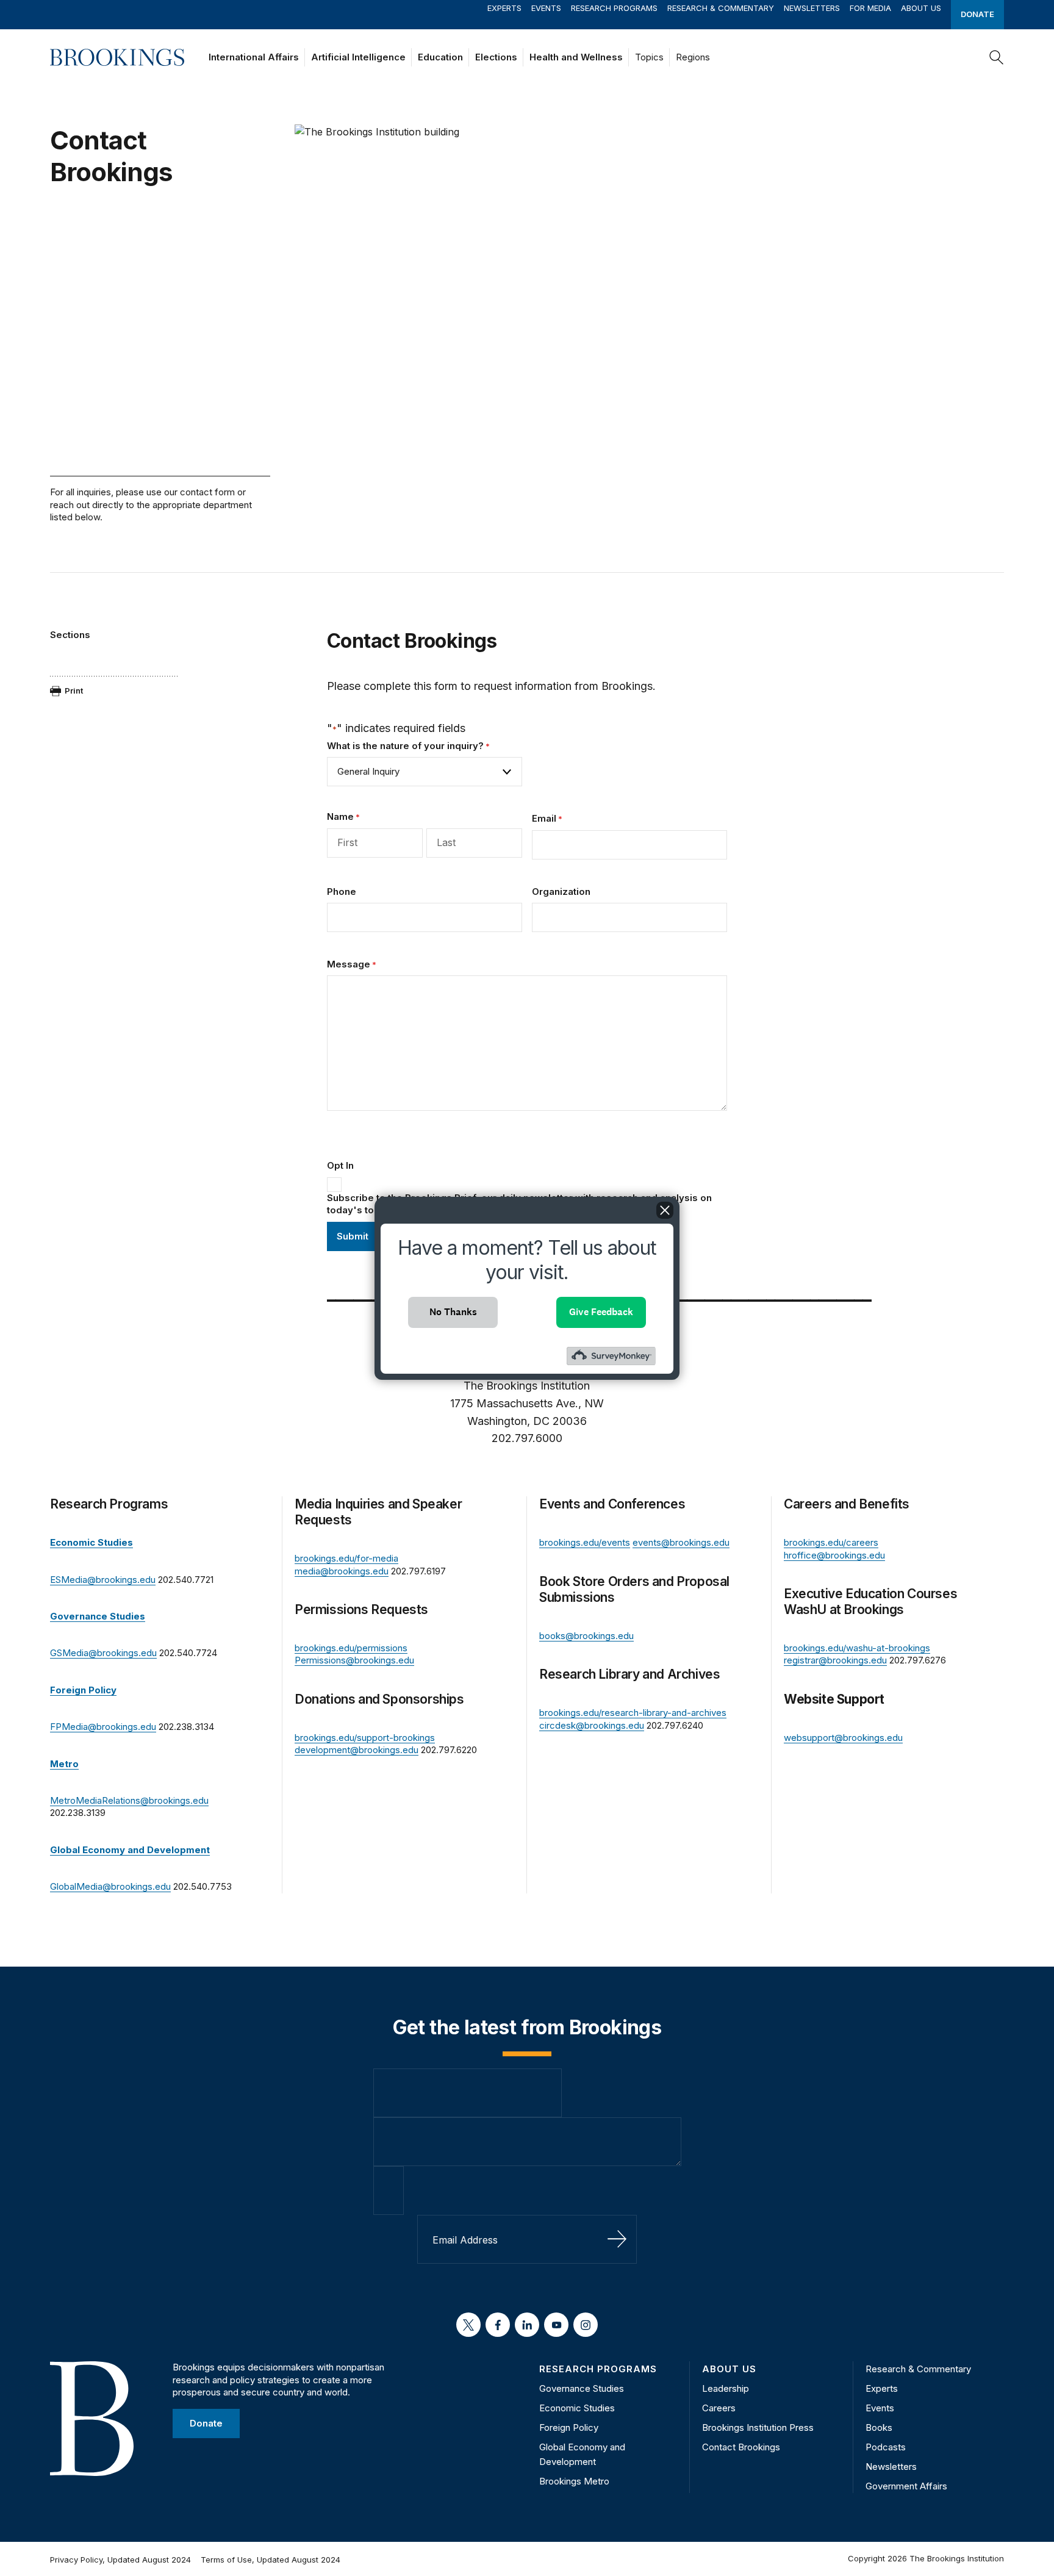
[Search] (997, 57)
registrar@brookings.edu (835, 1660)
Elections (496, 57)
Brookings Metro (574, 2481)
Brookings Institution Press (758, 2427)
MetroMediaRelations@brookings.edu (129, 1800)
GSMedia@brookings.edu (103, 1653)
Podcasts (886, 2447)
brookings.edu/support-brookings (365, 1738)
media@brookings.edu (342, 1571)
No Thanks (453, 1312)
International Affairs (254, 57)
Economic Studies (577, 2408)
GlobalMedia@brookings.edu (110, 1886)
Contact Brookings (741, 2447)
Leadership (726, 2388)
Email (547, 818)
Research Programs (614, 8)
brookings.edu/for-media (346, 1558)
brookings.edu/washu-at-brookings (857, 1648)
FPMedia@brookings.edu (103, 1727)
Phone (342, 892)
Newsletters (812, 8)
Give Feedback (601, 1312)
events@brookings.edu (681, 1542)
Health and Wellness (576, 57)
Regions (693, 57)
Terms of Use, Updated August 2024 (271, 2560)
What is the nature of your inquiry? (408, 746)
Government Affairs (906, 2486)
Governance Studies (582, 2388)
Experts (504, 8)
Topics (649, 57)
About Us (921, 8)
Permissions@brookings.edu (354, 1660)
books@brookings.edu (586, 1636)
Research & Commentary (721, 8)
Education (440, 57)
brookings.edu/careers (831, 1542)
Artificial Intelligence (358, 57)
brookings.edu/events (585, 1542)
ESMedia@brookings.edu (103, 1580)
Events (546, 8)
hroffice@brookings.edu (834, 1555)
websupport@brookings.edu (843, 1738)
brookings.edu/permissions (351, 1648)
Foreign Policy (569, 2427)
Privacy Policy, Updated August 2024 (120, 2560)
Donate (977, 14)
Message (352, 964)
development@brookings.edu (357, 1750)
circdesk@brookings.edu (592, 1725)
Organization (561, 892)
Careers (719, 2408)
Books (879, 2427)
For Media (870, 8)
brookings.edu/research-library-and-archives (633, 1713)
